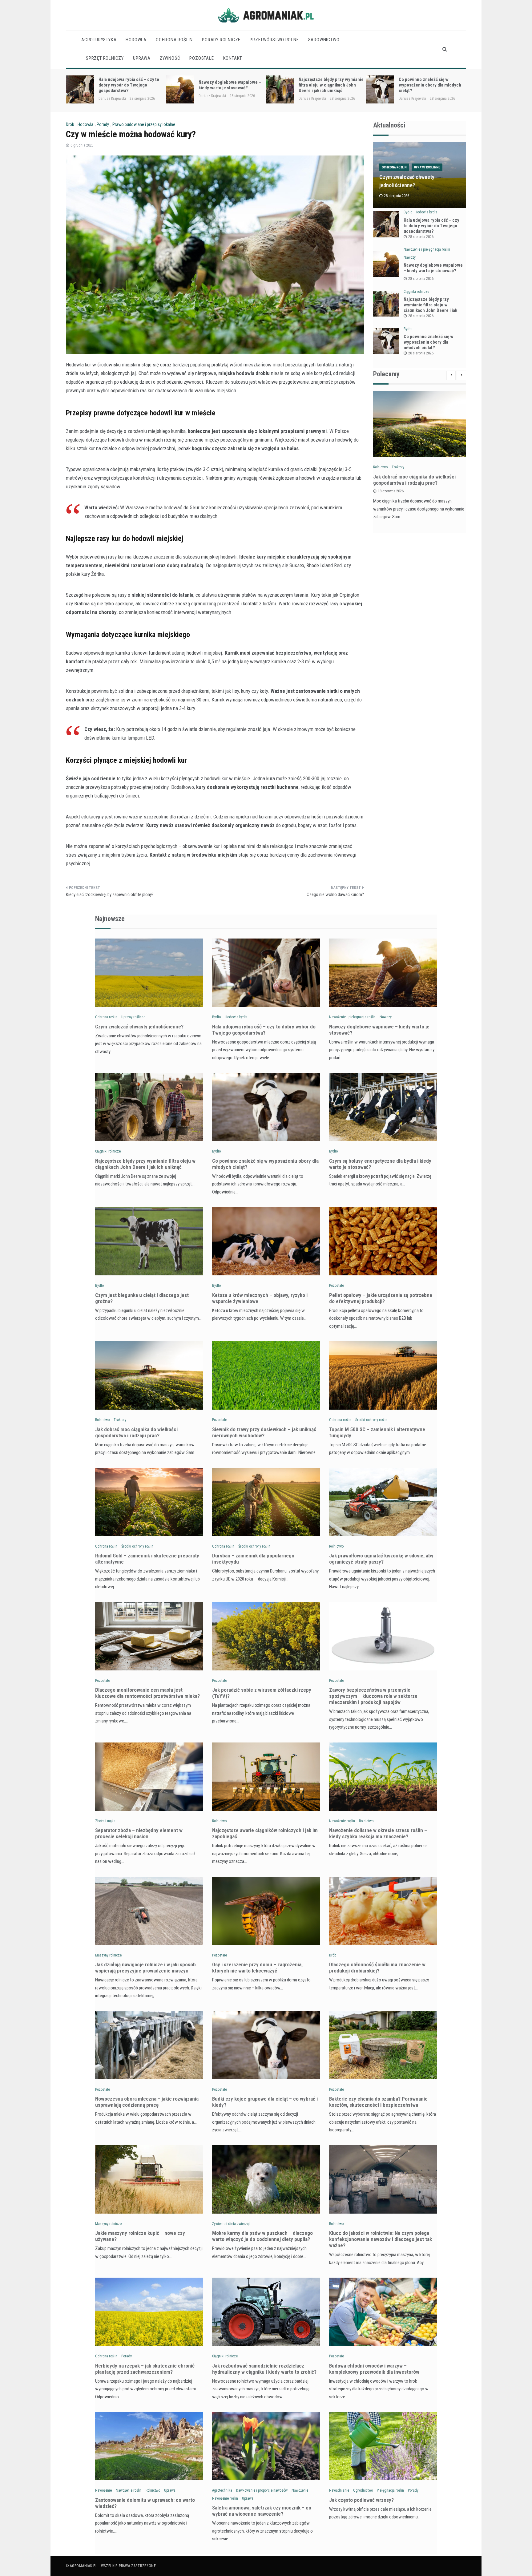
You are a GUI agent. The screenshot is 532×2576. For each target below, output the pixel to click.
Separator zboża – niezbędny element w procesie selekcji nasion (139, 1833)
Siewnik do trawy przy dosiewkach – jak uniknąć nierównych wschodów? (264, 1432)
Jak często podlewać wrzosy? (361, 2500)
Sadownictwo (324, 40)
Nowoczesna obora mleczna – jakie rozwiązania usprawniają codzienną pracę (147, 2102)
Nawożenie (103, 2490)
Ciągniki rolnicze (416, 292)
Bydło (408, 212)
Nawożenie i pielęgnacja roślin (427, 249)
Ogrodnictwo (363, 2490)
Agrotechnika (222, 2490)
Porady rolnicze (221, 40)
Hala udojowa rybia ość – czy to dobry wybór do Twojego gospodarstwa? (431, 226)
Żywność (170, 58)
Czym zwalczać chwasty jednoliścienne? (139, 1027)
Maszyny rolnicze (108, 1955)
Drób (70, 124)
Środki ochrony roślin (371, 1420)
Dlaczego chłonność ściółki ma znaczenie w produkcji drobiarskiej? (377, 1968)
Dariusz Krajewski (112, 96)
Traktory (398, 467)
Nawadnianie (339, 2490)
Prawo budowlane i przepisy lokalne (144, 124)
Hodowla (136, 40)
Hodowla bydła (426, 212)
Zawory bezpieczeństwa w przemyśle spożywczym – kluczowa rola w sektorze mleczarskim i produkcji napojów (373, 1696)
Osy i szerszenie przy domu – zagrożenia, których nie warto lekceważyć (257, 1968)
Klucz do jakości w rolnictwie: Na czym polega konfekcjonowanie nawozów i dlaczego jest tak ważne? (381, 2239)
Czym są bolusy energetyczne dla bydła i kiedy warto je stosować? (428, 85)
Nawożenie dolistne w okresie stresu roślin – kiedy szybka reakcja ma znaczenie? (378, 1833)
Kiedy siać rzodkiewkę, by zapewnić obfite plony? (110, 894)
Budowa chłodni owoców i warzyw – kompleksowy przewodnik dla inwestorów (374, 2369)
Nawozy (410, 257)
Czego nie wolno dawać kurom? (335, 894)
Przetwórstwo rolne (274, 40)
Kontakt (233, 58)
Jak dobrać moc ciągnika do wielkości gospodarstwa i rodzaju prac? (414, 480)
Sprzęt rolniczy (105, 58)
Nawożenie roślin (342, 1821)
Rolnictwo (380, 467)
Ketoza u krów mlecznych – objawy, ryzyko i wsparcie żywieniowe (260, 1298)
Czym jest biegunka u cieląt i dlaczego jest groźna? (142, 1298)
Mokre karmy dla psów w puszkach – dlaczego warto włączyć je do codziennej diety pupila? (262, 2236)
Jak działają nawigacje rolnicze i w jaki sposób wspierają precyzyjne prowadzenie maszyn (145, 1968)
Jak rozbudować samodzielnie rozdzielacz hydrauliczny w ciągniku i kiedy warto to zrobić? (264, 2369)
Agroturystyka (99, 40)
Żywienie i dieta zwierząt (231, 2224)
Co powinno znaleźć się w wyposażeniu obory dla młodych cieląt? (330, 85)
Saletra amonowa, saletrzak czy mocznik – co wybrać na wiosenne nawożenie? (262, 2511)
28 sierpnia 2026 (421, 237)
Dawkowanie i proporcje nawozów (262, 2490)
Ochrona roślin (174, 40)
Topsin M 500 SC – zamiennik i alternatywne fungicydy (377, 1432)
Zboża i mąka (105, 1821)
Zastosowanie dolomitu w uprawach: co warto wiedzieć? (145, 2503)
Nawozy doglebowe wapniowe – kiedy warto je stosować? (130, 85)
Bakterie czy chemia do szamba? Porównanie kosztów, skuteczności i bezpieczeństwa (378, 2102)
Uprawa (142, 58)
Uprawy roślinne (427, 167)
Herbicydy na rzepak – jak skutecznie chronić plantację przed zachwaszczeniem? (145, 2369)
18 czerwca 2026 (391, 491)
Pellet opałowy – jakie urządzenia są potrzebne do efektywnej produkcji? (381, 1298)
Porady (103, 124)
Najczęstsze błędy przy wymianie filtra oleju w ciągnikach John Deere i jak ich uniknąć (231, 85)
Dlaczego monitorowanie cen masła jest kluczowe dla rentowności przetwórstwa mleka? (147, 1693)
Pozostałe (202, 58)
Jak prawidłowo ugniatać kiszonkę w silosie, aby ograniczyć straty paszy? (381, 1559)
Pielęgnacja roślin (390, 2490)
